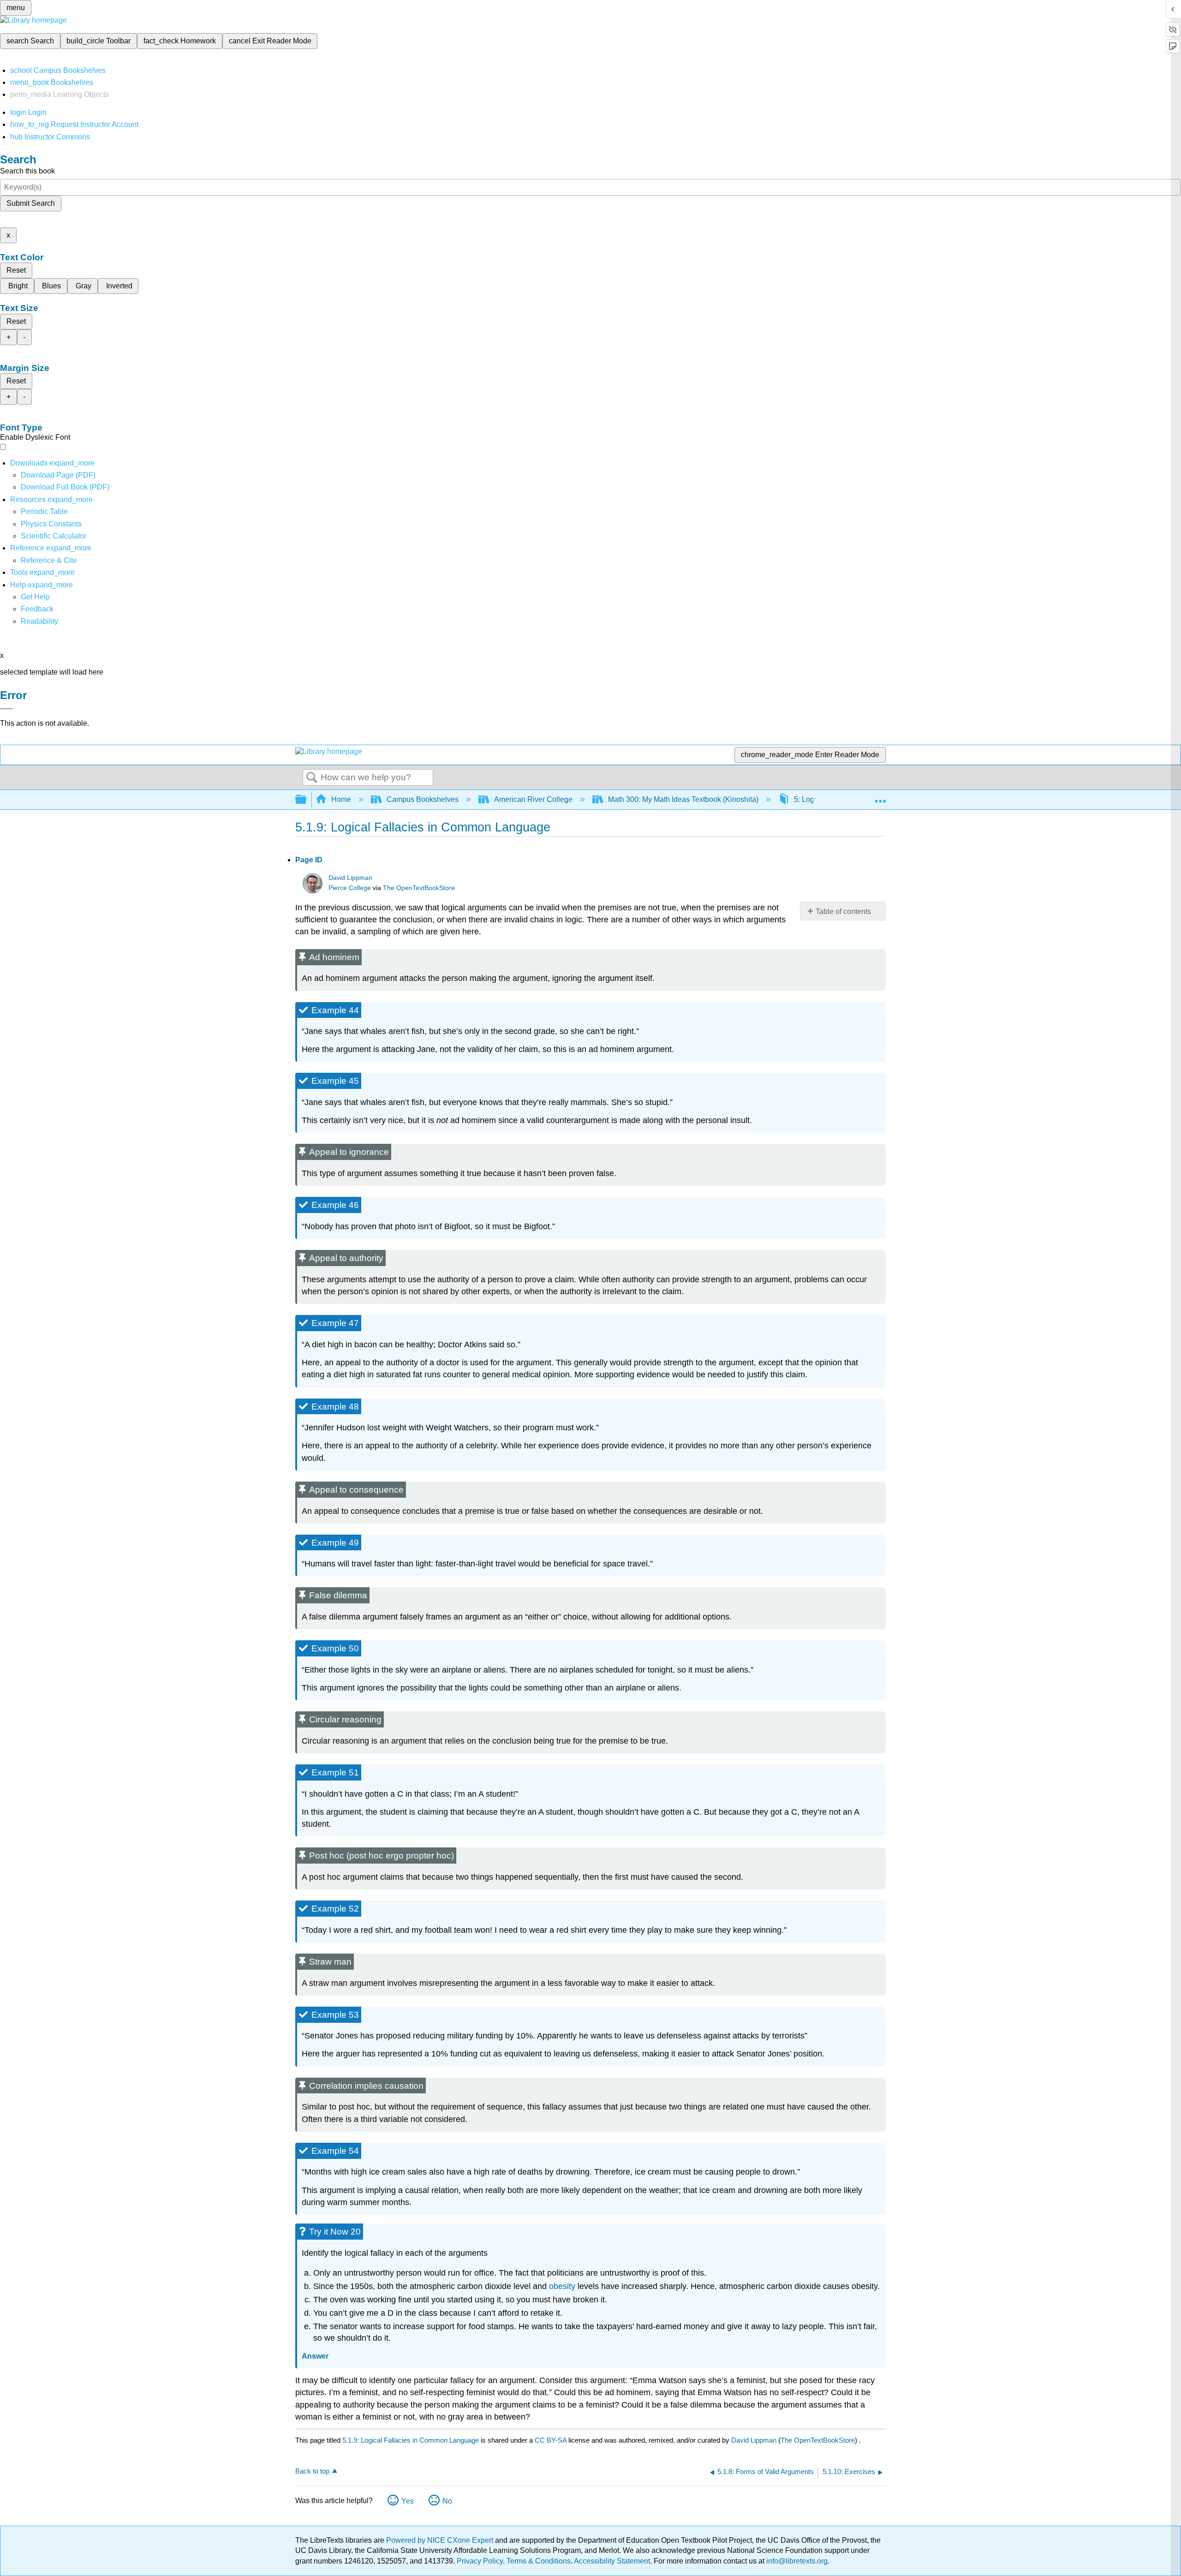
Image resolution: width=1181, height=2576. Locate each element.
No (447, 2501)
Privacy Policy (480, 2561)
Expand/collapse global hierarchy (307, 800)
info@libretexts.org (796, 2561)
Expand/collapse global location (880, 797)
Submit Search (31, 203)
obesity (562, 2286)
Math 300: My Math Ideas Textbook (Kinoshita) (683, 799)
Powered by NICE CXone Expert (441, 2540)
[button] (37, 609)
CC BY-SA (552, 2440)
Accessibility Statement (612, 2561)
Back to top (312, 2471)
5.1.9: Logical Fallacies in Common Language (411, 2440)
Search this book (27, 171)
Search (312, 778)
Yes (408, 2501)
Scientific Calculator (54, 536)
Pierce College (350, 888)
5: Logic (807, 799)
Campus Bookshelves (423, 799)
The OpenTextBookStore (419, 888)
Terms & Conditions (539, 2561)
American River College (533, 799)
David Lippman (350, 878)
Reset (16, 270)
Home (341, 799)
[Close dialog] (6, 709)
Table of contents (843, 911)
